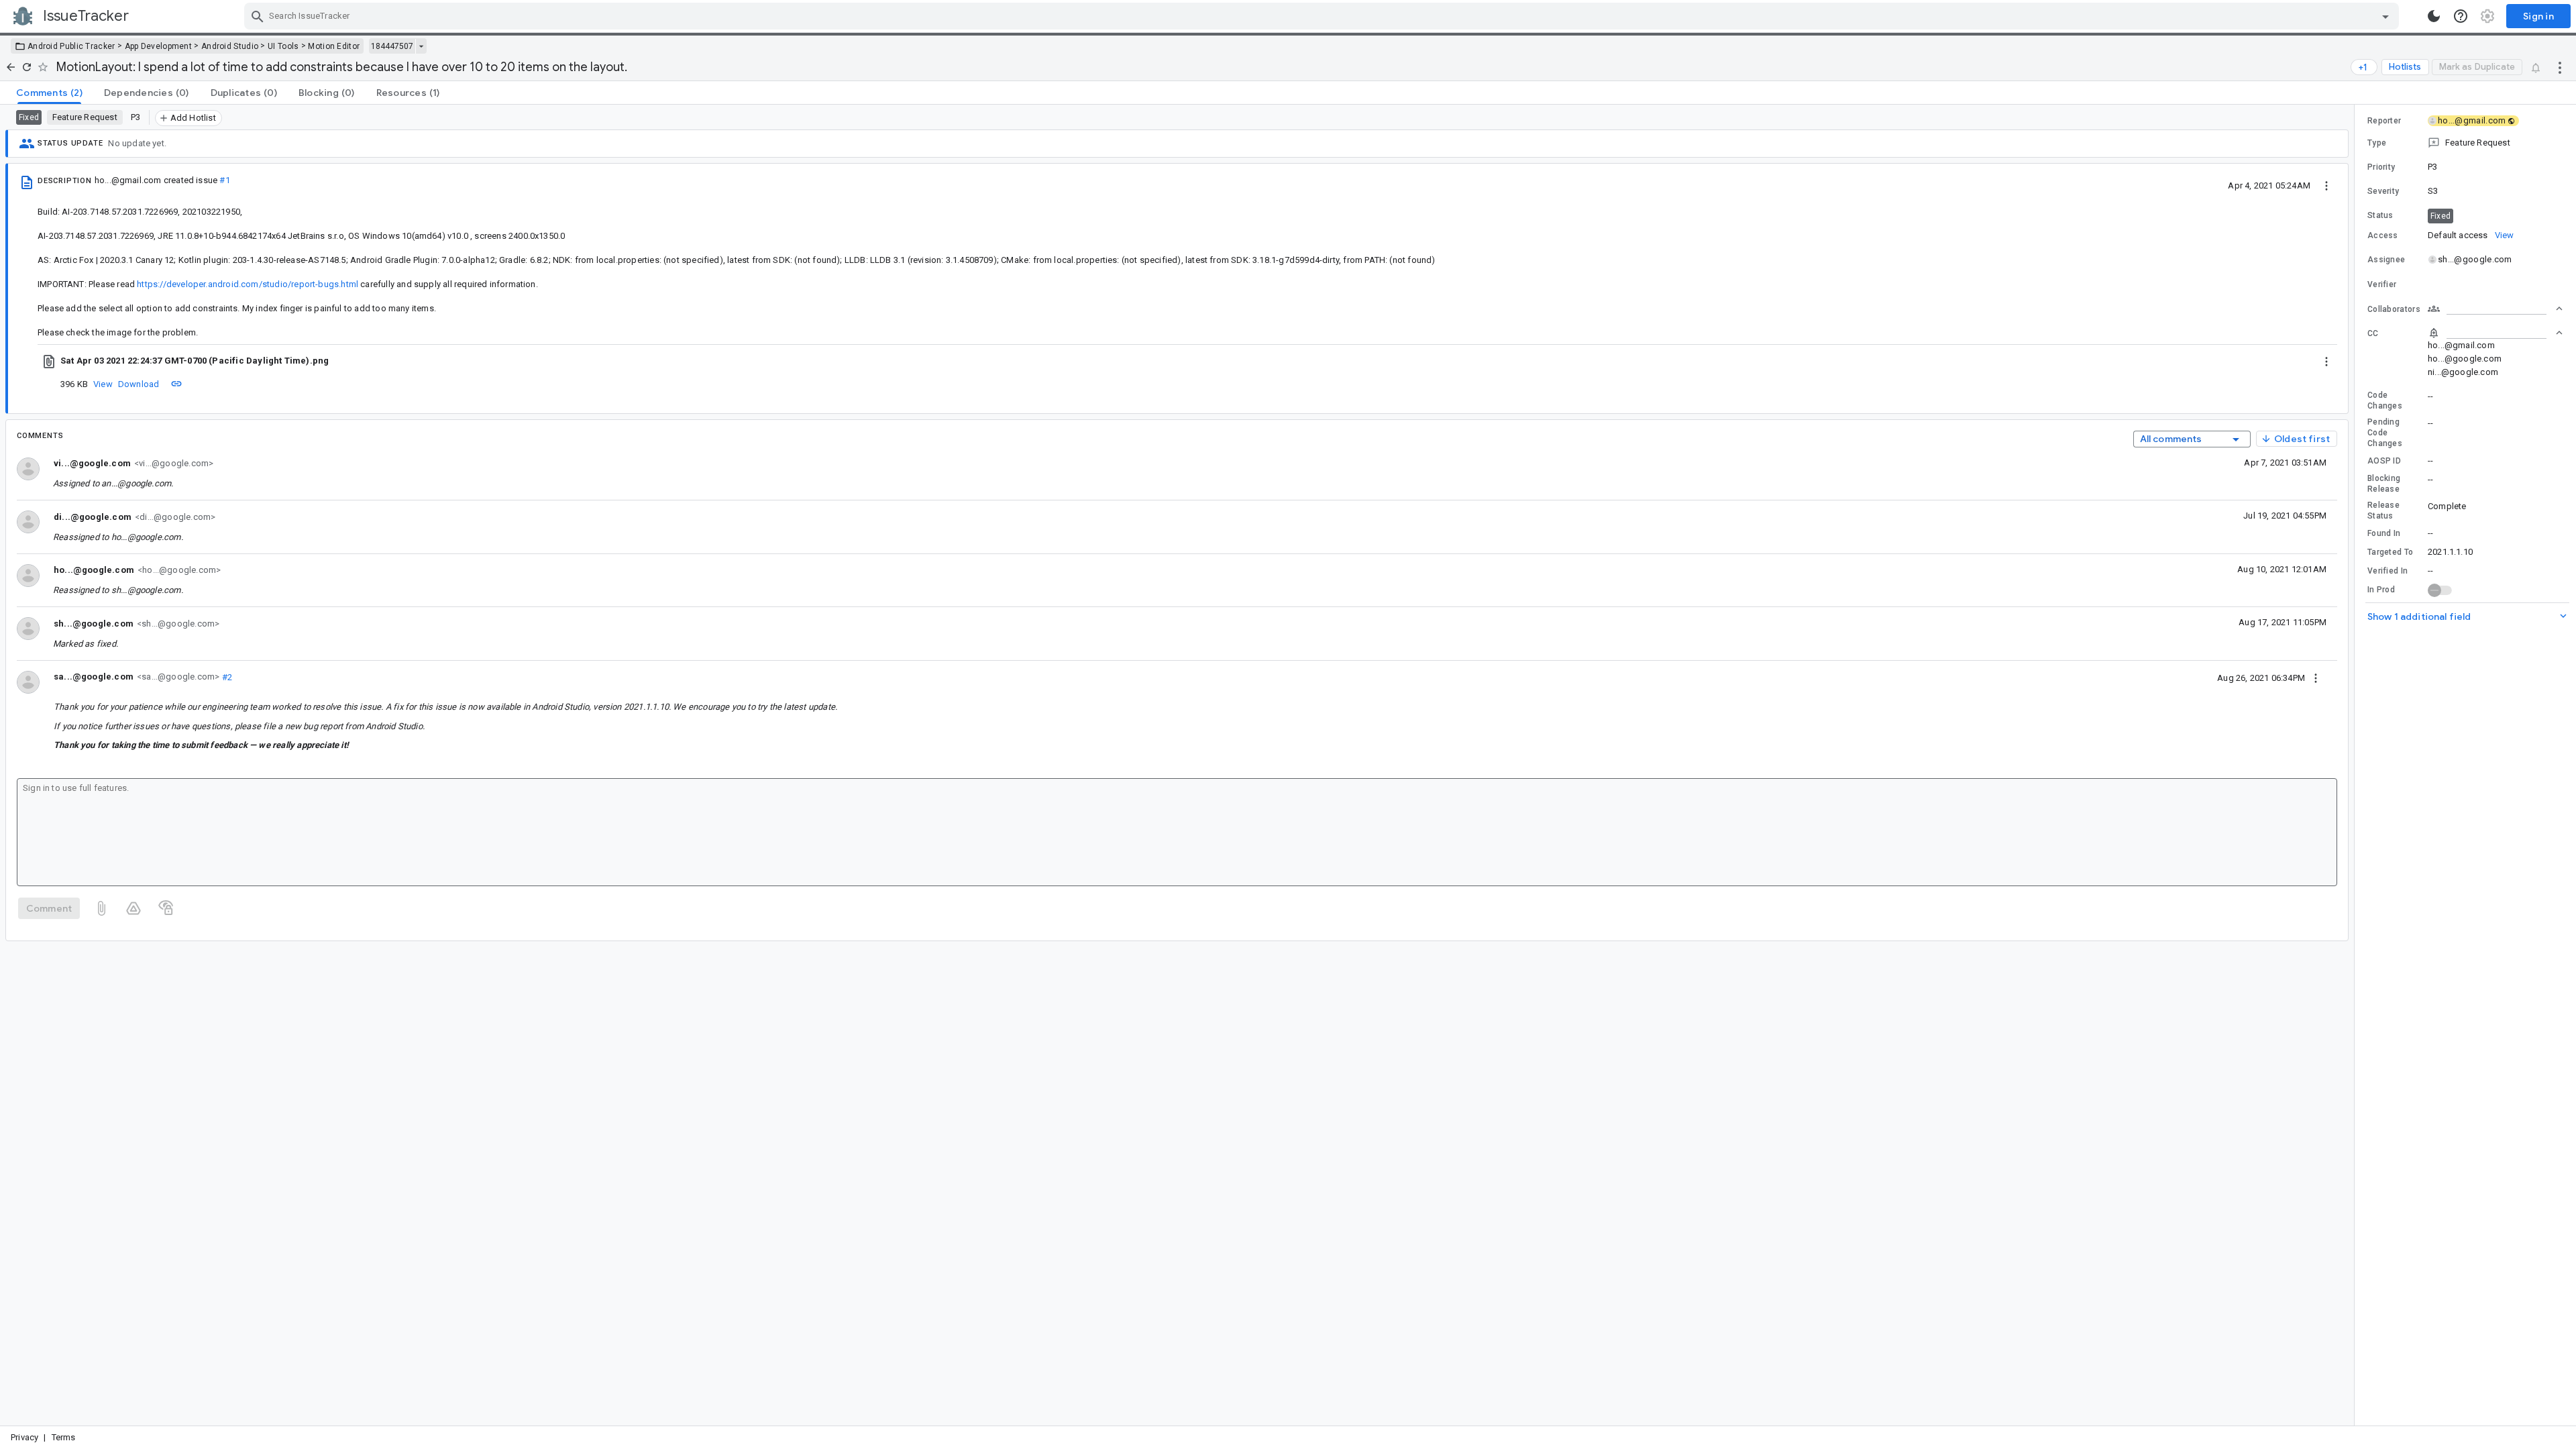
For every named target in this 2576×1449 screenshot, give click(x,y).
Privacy (24, 1437)
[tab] (49, 93)
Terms (64, 1437)
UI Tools (283, 46)
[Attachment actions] (2326, 361)
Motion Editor (334, 46)
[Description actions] (2326, 185)
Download (139, 384)
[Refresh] (27, 67)
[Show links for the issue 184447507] (421, 46)
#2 (226, 677)
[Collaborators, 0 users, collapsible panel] (2495, 309)
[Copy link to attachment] (176, 384)
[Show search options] (2385, 16)
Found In (2384, 533)
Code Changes (2385, 400)
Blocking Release (2384, 484)
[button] (2465, 143)
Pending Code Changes (2385, 433)
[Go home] (11, 67)
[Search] (258, 16)
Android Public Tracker (71, 46)
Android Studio (230, 46)
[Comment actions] (2316, 678)
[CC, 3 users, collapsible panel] (2495, 333)
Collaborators (2394, 309)
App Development (159, 46)
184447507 (392, 46)
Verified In (2387, 571)
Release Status (2383, 511)
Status (2380, 215)
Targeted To (2390, 552)
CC (2373, 333)
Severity (2383, 191)
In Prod (2381, 590)
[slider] (2357, 765)
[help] (2461, 16)
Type (2377, 143)
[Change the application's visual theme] (2434, 16)
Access (2383, 235)
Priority (2381, 167)
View (103, 384)
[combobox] (1323, 16)
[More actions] (2560, 67)
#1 (224, 180)
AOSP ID (2384, 461)
